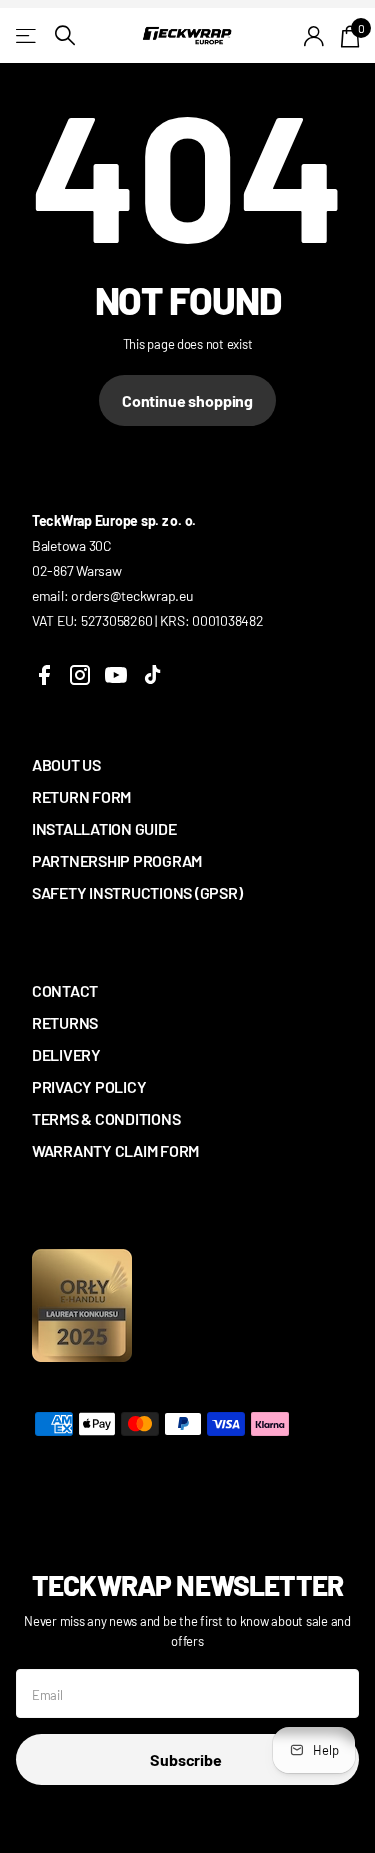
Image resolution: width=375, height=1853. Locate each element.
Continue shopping (187, 400)
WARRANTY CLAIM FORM (115, 1150)
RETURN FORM (81, 796)
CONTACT (65, 990)
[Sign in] (314, 36)
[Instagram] (80, 675)
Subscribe (187, 1759)
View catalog (27, 35)
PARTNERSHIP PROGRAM (117, 860)
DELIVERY (66, 1054)
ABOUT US (66, 764)
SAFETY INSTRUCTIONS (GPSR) (137, 892)
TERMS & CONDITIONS (106, 1118)
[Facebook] (44, 675)
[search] (65, 35)
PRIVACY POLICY (89, 1086)
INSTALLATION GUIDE (104, 828)
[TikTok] (152, 675)
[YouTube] (116, 675)
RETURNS (65, 1022)
